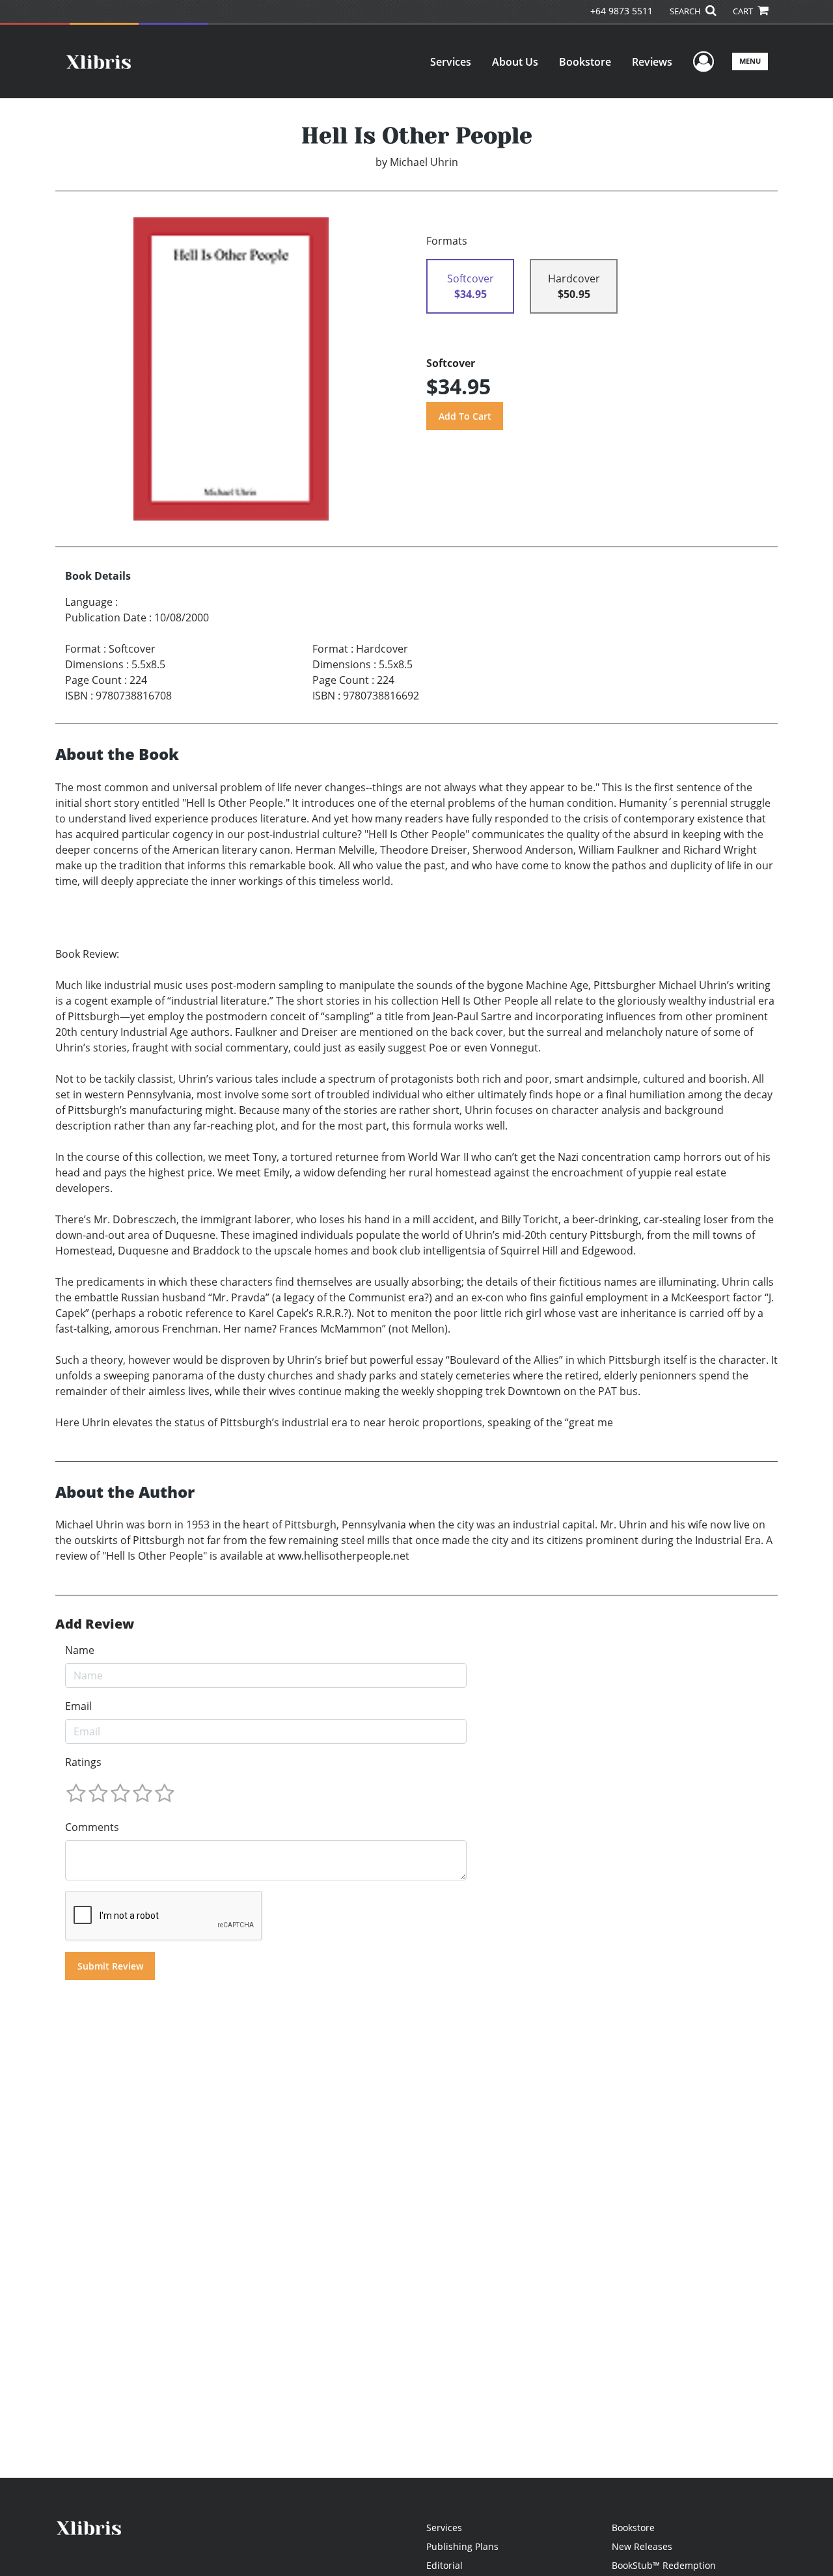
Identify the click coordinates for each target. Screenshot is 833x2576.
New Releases (642, 2546)
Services (451, 62)
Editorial (444, 2565)
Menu (750, 61)
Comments (92, 1827)
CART (744, 11)
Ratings (83, 1762)
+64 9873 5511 (621, 11)
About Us (515, 62)
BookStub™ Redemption (664, 2565)
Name (80, 1650)
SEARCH (686, 11)
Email (78, 1706)
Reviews (652, 62)
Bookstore (585, 62)
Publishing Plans (462, 2546)
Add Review (95, 1624)
